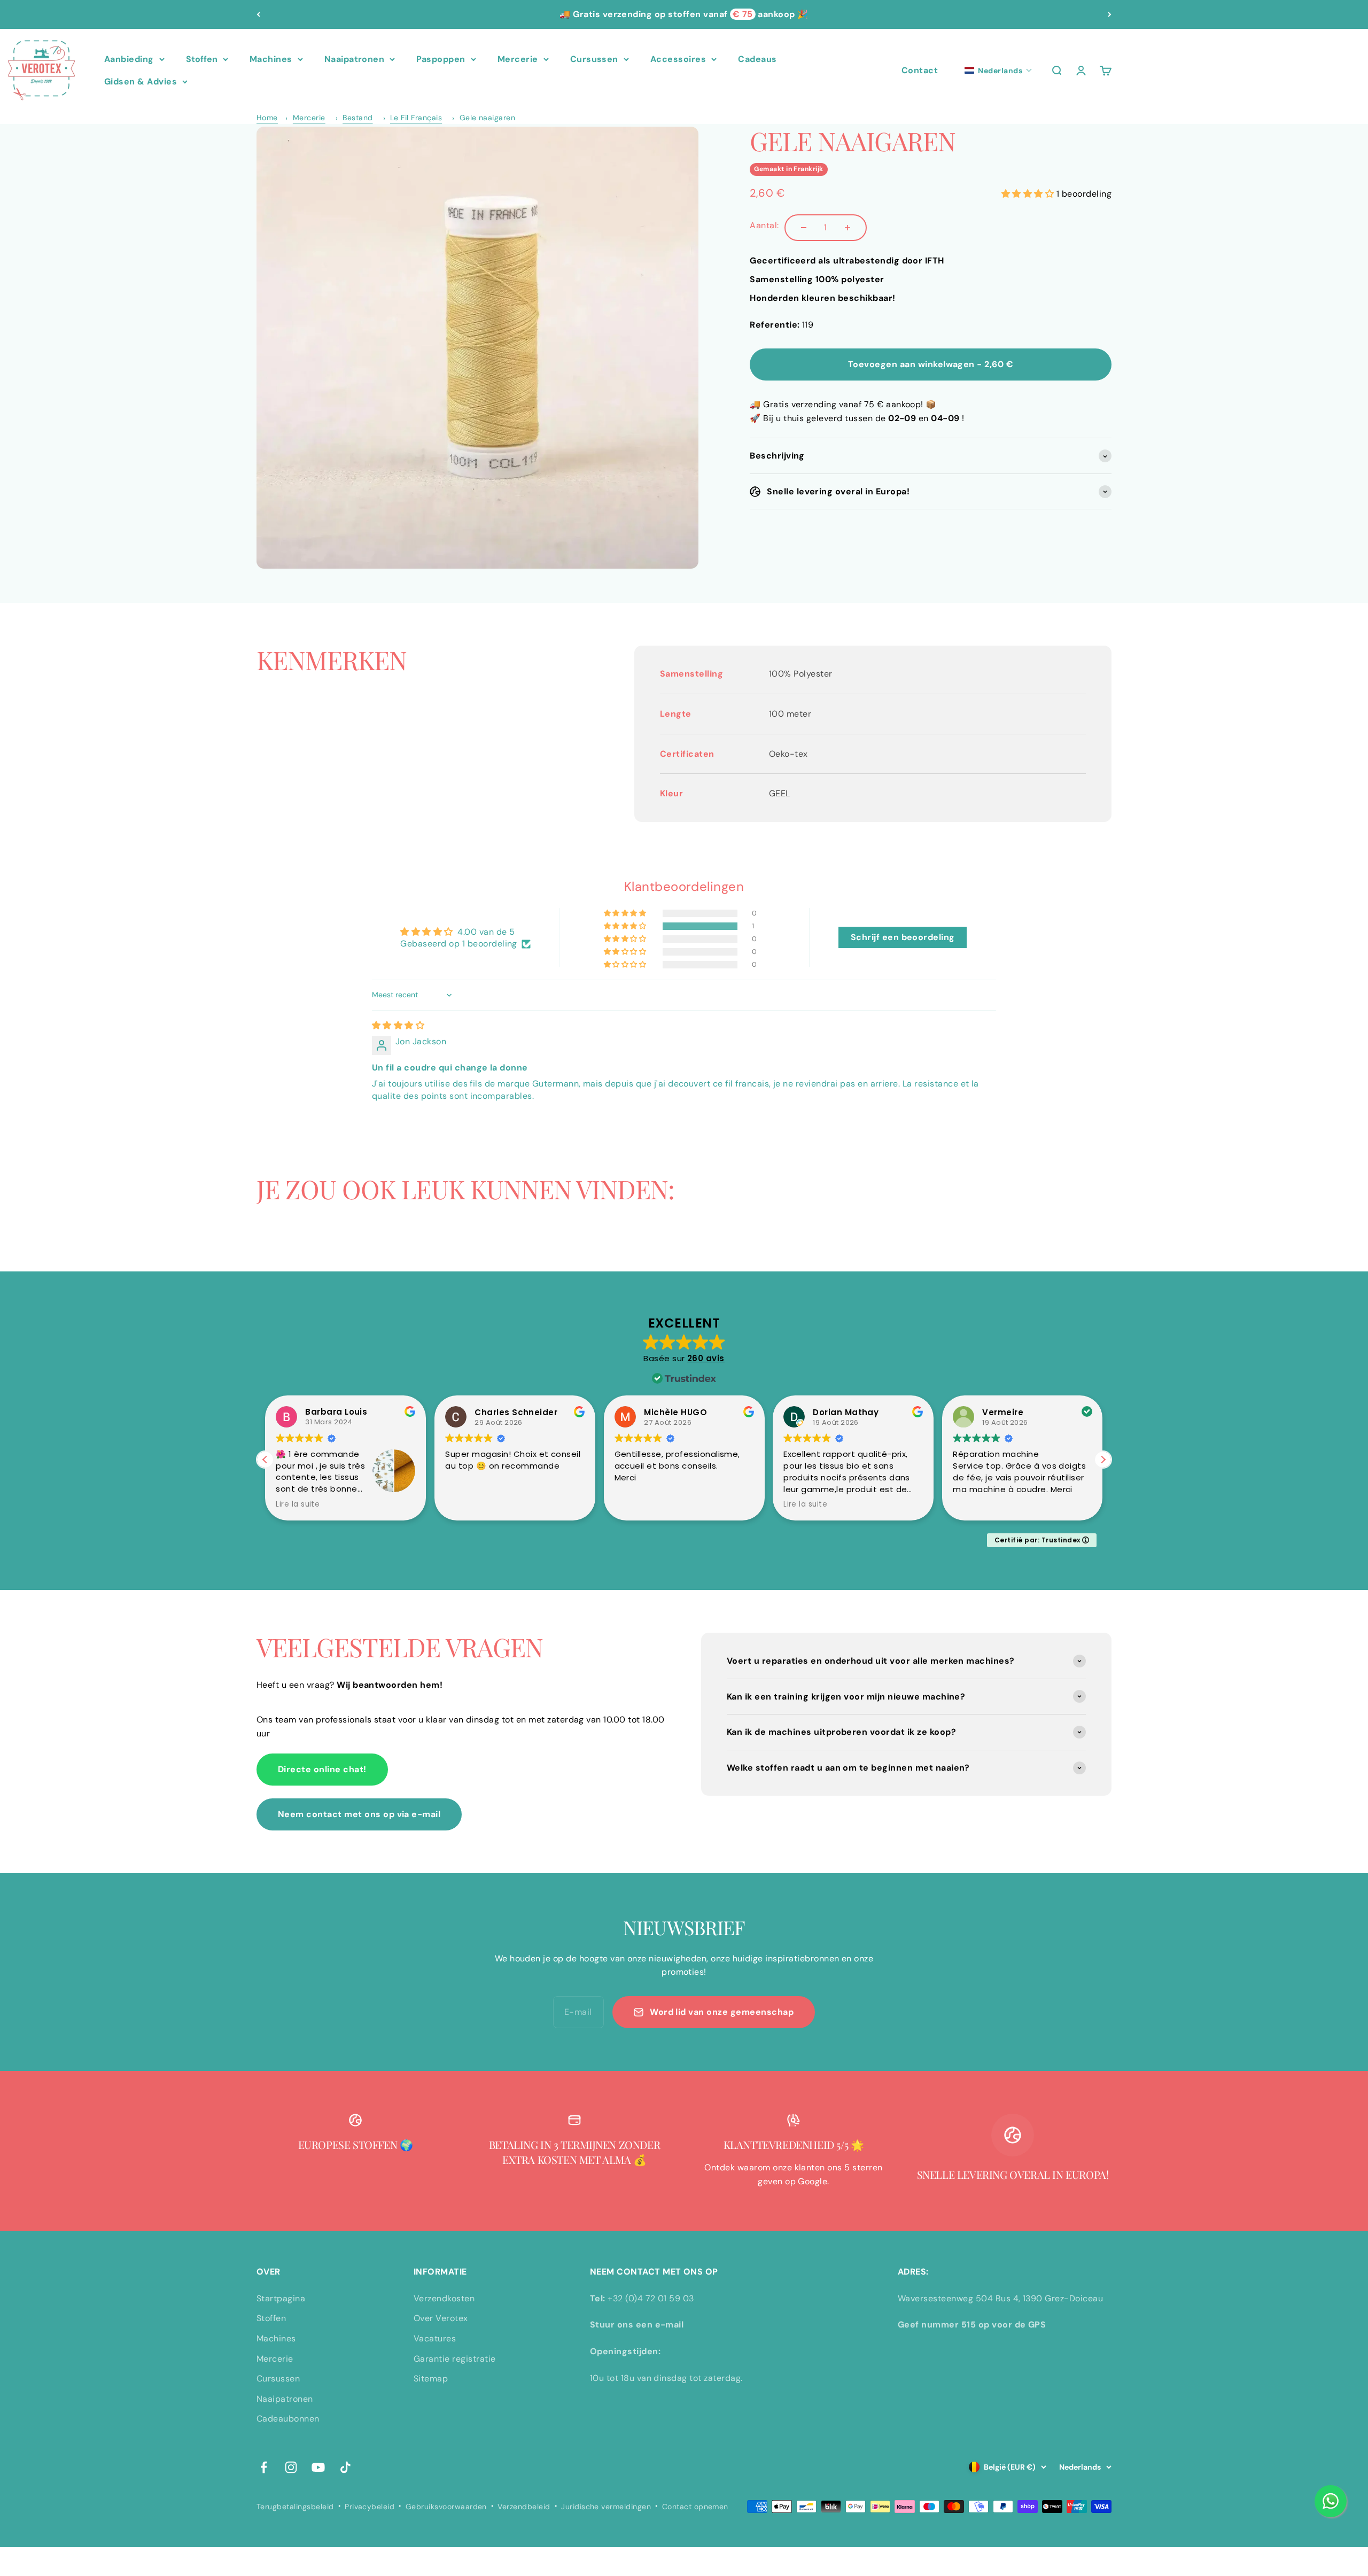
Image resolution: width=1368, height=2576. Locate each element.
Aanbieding (129, 59)
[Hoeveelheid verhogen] (848, 228)
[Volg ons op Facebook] (264, 2467)
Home (267, 118)
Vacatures (435, 2338)
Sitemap (431, 2379)
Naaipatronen (355, 59)
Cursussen (594, 59)
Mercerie (518, 59)
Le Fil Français (416, 118)
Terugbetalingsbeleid (295, 2507)
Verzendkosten (444, 2298)
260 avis (706, 1358)
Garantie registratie (455, 2359)
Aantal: (764, 225)
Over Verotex (441, 2318)
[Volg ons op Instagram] (291, 2467)
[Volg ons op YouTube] (318, 2467)
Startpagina (281, 2298)
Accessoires (678, 59)
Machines (271, 59)
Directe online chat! (322, 1769)
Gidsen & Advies (141, 82)
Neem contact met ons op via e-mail (359, 1814)
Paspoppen (441, 59)
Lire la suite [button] (298, 1504)
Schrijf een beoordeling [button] (903, 937)
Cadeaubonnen (288, 2419)
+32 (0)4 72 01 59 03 (651, 2298)
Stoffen (202, 59)
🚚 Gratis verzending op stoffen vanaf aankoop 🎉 (684, 14)
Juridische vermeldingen (606, 2507)
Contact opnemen (695, 2507)
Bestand (357, 118)
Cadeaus (757, 59)
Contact (920, 70)
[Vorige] (258, 14)
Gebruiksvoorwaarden (446, 2507)
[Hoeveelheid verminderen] (804, 228)
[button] (998, 71)
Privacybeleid (370, 2507)
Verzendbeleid (524, 2507)
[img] (398, 1025)
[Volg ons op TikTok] (345, 2467)
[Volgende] (1110, 14)
